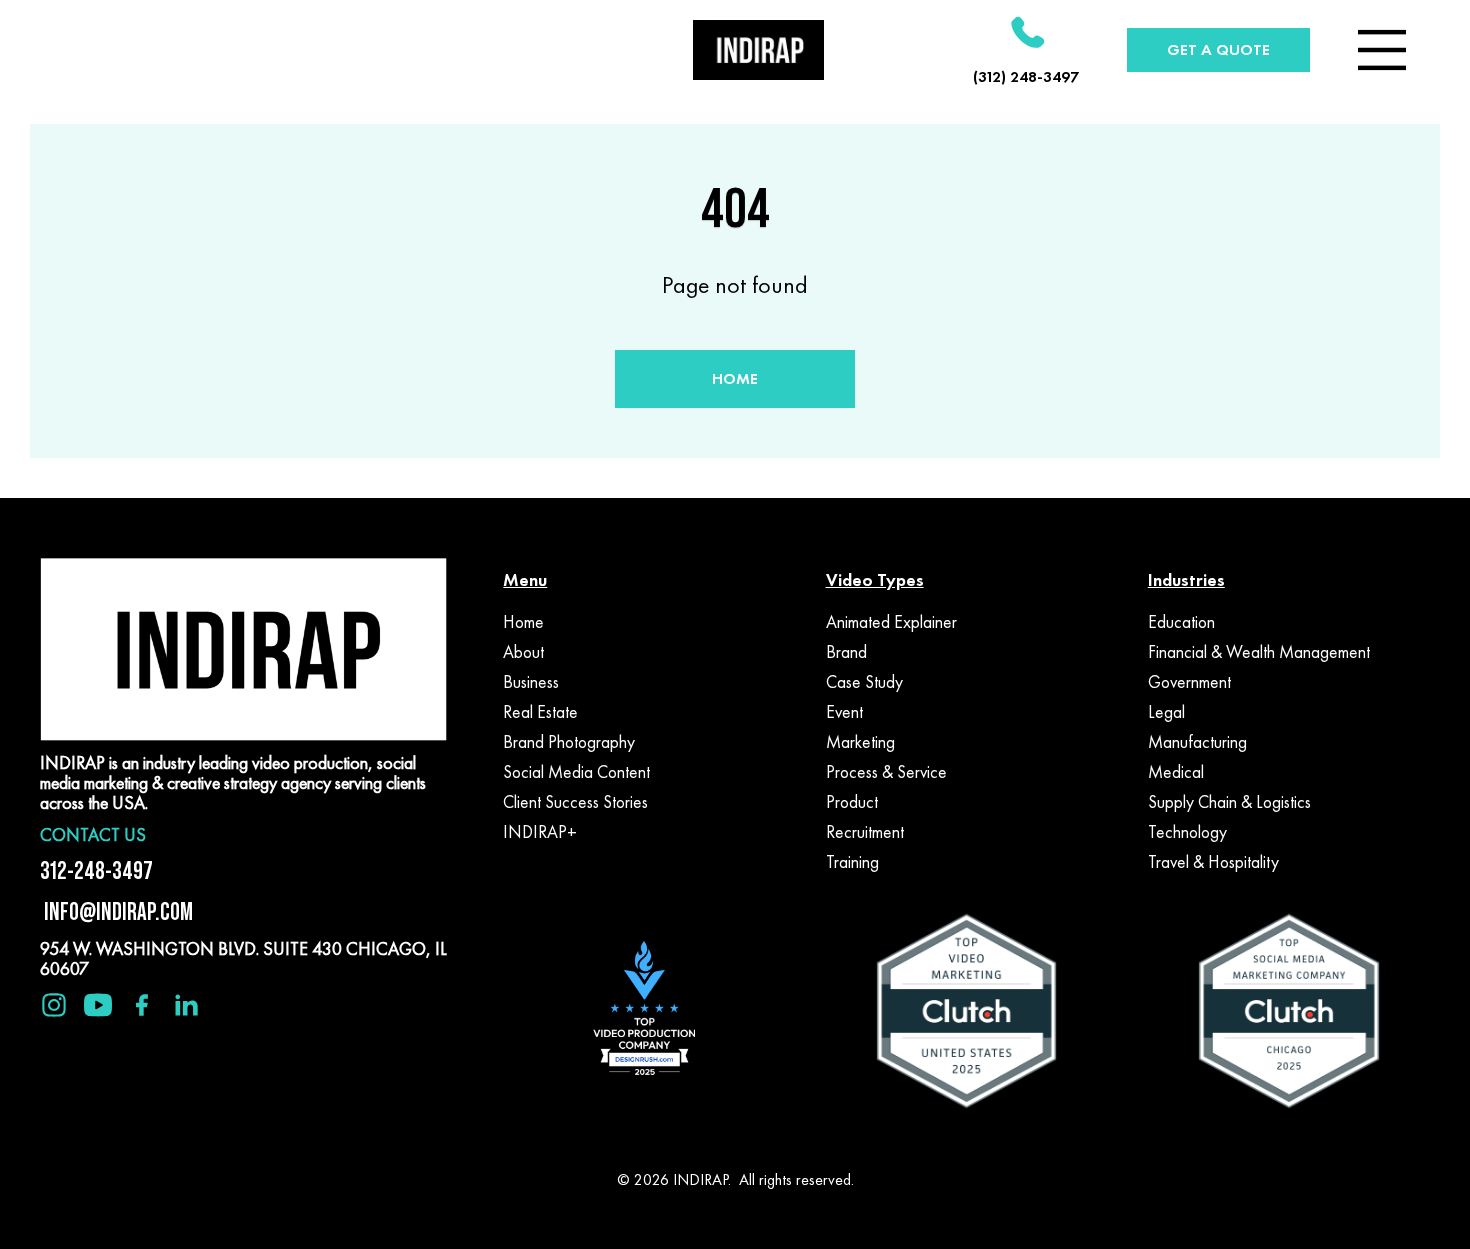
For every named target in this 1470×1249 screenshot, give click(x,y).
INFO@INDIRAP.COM (116, 911)
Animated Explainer (891, 622)
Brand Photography (569, 742)
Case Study (864, 682)
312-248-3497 (96, 870)
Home (523, 622)
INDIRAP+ (540, 832)
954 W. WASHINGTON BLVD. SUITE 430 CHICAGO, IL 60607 (243, 958)
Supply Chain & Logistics (1229, 802)
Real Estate (540, 712)
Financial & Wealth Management (1259, 652)
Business (531, 682)
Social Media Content (576, 772)
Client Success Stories (575, 802)
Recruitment (865, 832)
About (523, 652)
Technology (1187, 832)
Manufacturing (1197, 742)
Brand (846, 652)
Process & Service (886, 772)
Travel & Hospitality (1213, 862)
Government (1189, 682)
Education (1181, 622)
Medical (1176, 772)
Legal (1166, 712)
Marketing (860, 742)
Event (844, 712)
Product (852, 802)
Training (852, 862)
